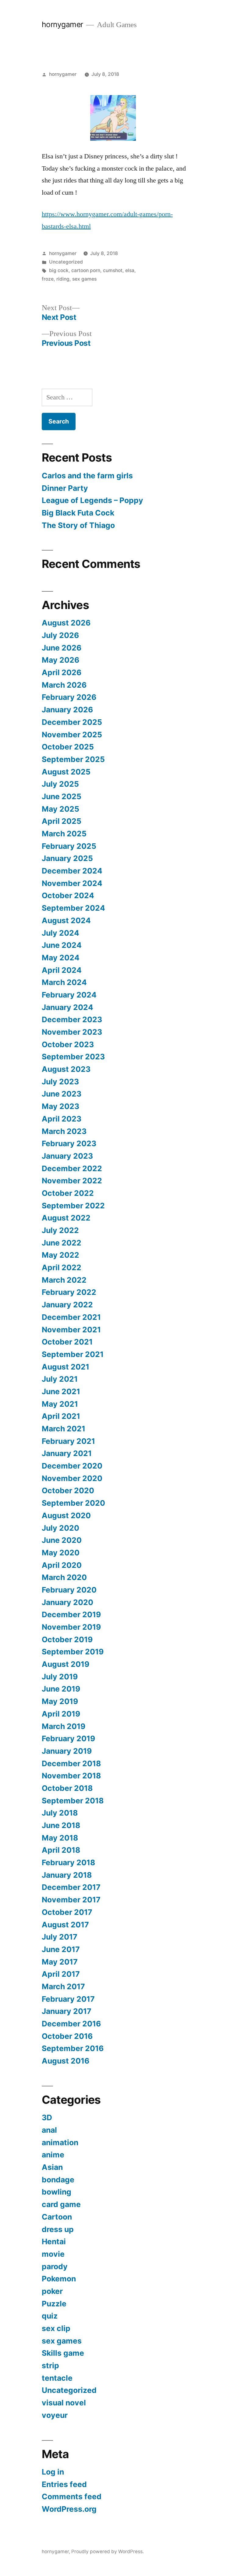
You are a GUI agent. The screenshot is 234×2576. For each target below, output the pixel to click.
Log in (53, 2472)
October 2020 (68, 1490)
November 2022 (72, 1181)
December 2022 (72, 1168)
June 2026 (62, 648)
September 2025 (73, 759)
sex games (84, 279)
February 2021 (68, 1441)
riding (63, 279)
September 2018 (73, 1801)
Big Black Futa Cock (78, 513)
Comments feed (72, 2496)
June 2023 (62, 1094)
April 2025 (62, 821)
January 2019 (67, 1751)
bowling (57, 2192)
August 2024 (66, 920)
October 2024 (68, 895)
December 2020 (72, 1466)
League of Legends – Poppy (93, 500)
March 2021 (64, 1429)
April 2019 (61, 1714)
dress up (58, 2229)
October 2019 (67, 1639)
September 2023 (73, 1057)
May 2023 (60, 1106)
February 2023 (69, 1143)
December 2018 (71, 1763)
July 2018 (60, 1813)
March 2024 (64, 982)
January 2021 (67, 1453)
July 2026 (60, 635)
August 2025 (66, 772)
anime (53, 2155)
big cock (59, 270)
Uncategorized (66, 262)
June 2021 (61, 1391)
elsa (130, 270)
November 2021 (71, 1330)
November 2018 (71, 1776)
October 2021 (67, 1342)
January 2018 (67, 1875)
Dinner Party (65, 488)
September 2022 (73, 1206)
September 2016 (73, 2048)
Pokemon (59, 2279)
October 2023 (68, 1044)
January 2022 (67, 1305)
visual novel (64, 2403)
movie (53, 2254)
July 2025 (60, 784)
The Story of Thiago (78, 525)
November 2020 (72, 1478)
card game (61, 2204)
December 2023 (72, 1019)
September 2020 (73, 1503)
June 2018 (61, 1825)
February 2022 (69, 1292)
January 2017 (67, 2011)
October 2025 (68, 747)
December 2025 (72, 722)
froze (48, 279)
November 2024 (72, 883)
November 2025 (72, 735)
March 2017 (63, 1986)
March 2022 (64, 1280)
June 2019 (61, 1689)
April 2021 (61, 1416)
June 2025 (62, 796)
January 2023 (67, 1156)
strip (50, 2365)
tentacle (57, 2378)
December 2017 (71, 1887)
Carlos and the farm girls (87, 476)
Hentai (54, 2241)
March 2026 (64, 685)
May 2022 (60, 1255)
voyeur (55, 2415)
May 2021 (60, 1404)
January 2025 (67, 858)
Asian (52, 2167)
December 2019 (71, 1614)
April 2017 (61, 1974)
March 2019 (64, 1726)
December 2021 (71, 1317)
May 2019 (60, 1701)
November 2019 (71, 1627)
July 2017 (60, 1937)
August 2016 (66, 2061)
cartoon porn (86, 270)
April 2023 (62, 1119)
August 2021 (66, 1367)
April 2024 (62, 970)
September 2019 (73, 1652)
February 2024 (69, 995)
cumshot (113, 270)
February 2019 (68, 1738)
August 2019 (66, 1664)
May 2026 (60, 660)
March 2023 (64, 1131)
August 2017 (65, 1925)
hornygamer (62, 24)
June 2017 (61, 1949)
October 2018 (67, 1788)
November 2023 (72, 1032)
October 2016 (67, 2036)
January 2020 (67, 1602)
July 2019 (60, 1677)
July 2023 (60, 1082)
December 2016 (71, 2024)
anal (49, 2130)
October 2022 (68, 1193)
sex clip (56, 2328)
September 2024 (73, 908)
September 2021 (73, 1354)
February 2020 (69, 1590)
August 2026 (66, 623)
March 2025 (64, 834)
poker (52, 2291)
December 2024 (72, 871)
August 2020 (66, 1515)
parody (55, 2266)
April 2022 (62, 1267)
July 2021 (60, 1379)
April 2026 (62, 672)
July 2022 (60, 1230)
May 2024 (61, 958)
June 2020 (62, 1540)
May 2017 (60, 1962)
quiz (50, 2316)
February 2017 (68, 1999)
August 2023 (66, 1069)
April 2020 (62, 1565)
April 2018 (61, 1850)
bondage (58, 2180)
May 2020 (61, 1553)
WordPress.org (69, 2509)
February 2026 (69, 697)
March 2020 (64, 1577)
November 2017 (71, 1900)
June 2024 (62, 945)
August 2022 (66, 1218)
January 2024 (67, 1007)
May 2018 (60, 1838)
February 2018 (68, 1862)
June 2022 (62, 1243)
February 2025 (69, 846)
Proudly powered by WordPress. (108, 2551)
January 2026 (67, 710)
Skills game (63, 2353)
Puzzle (54, 2304)
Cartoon (57, 2217)
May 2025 (60, 809)
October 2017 (67, 1912)
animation (60, 2142)
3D (47, 2117)
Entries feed (64, 2484)
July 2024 (60, 933)
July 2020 (60, 1528)
